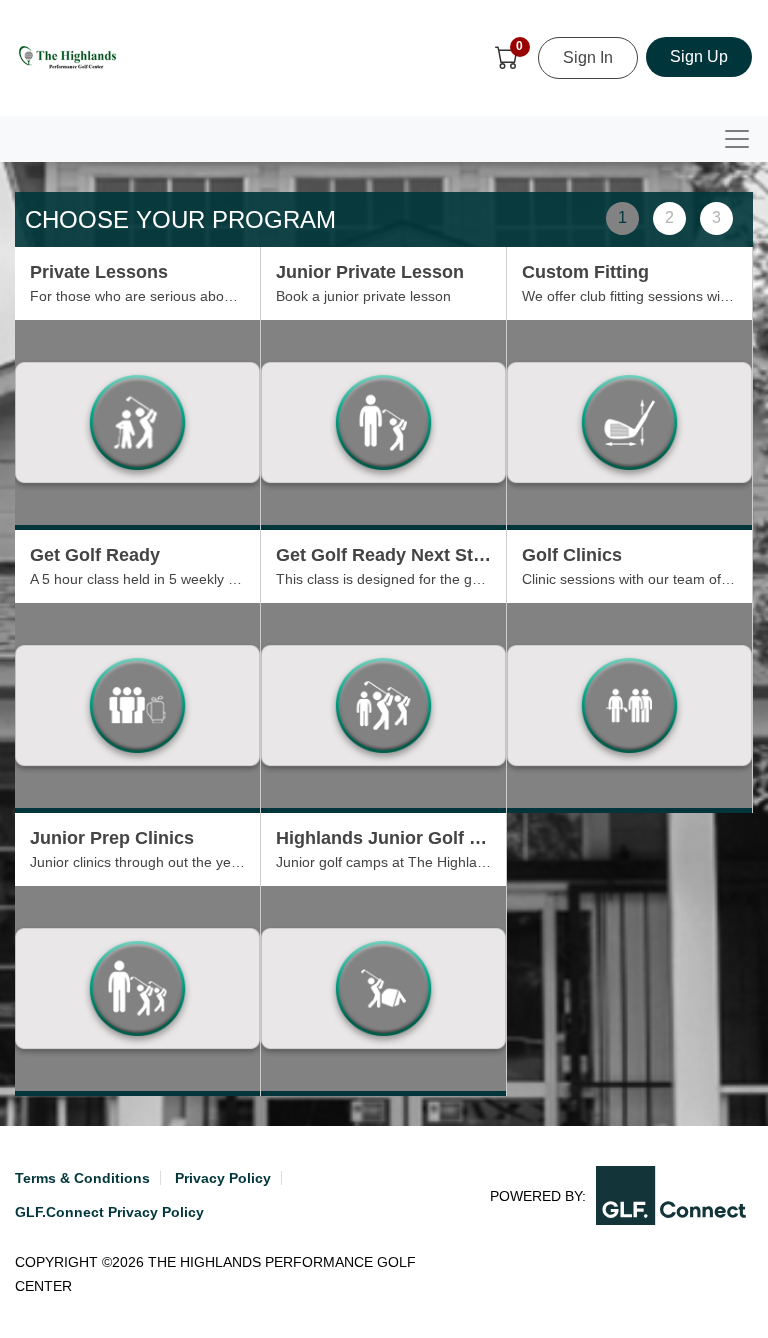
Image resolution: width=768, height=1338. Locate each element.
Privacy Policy (223, 1178)
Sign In (588, 57)
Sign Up (699, 56)
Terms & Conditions (82, 1178)
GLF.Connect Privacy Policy (109, 1212)
